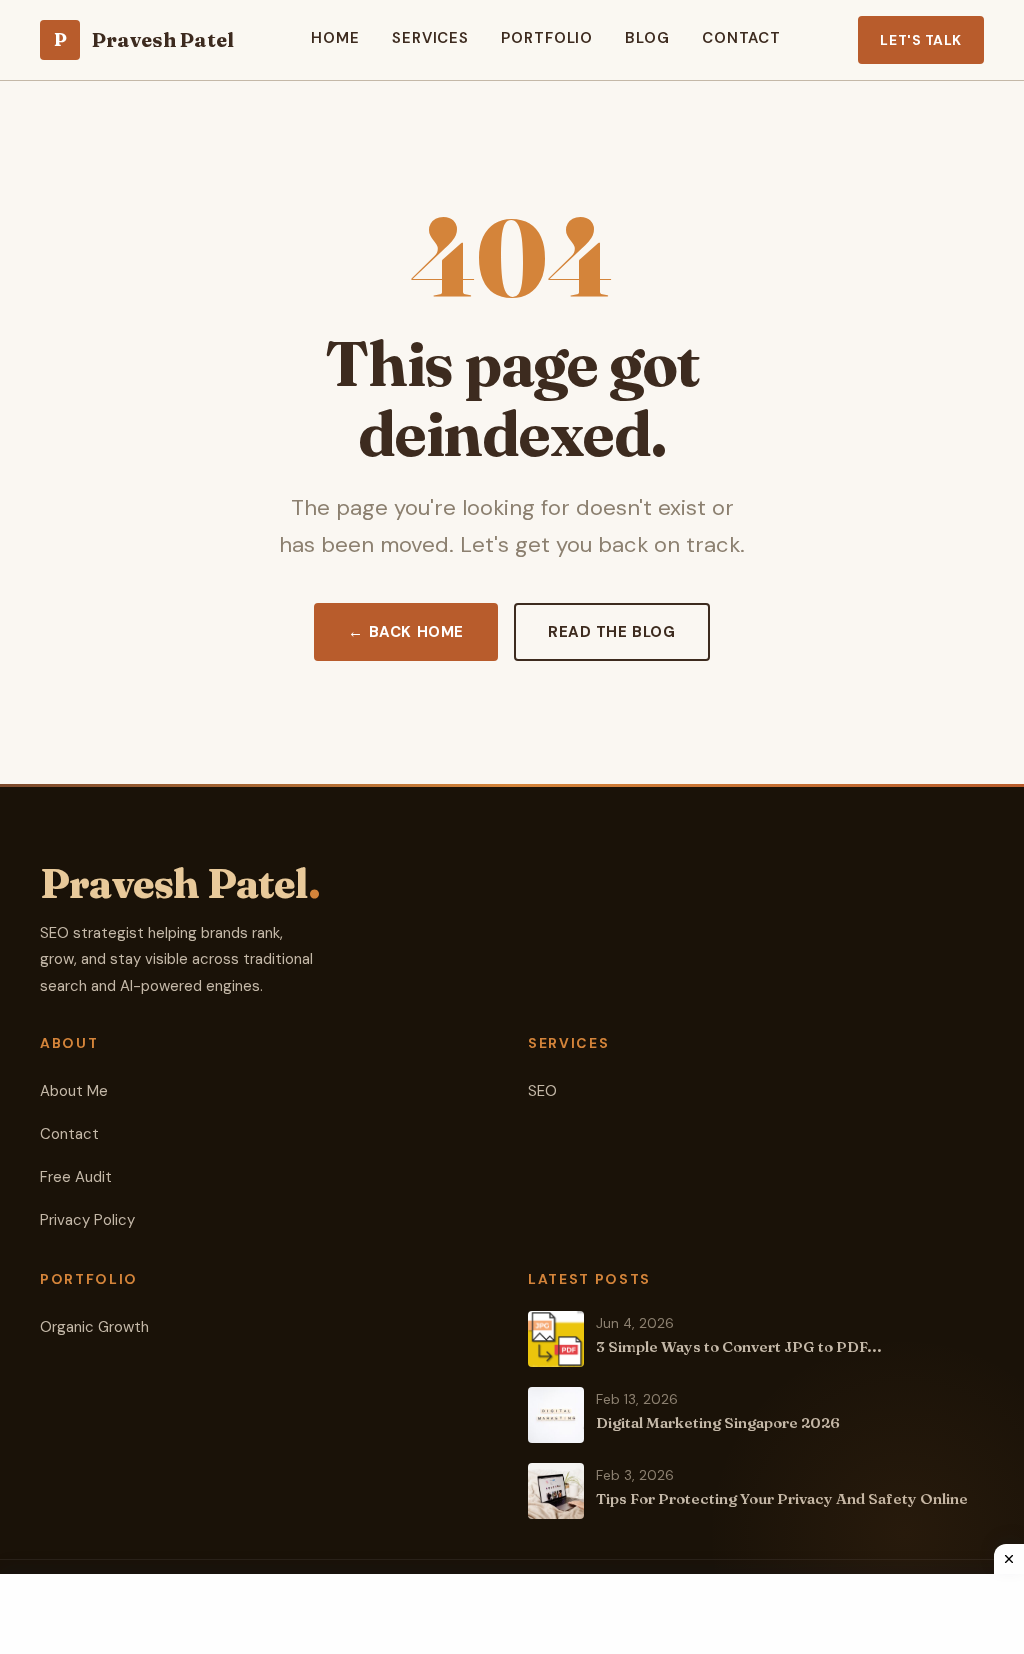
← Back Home (406, 632)
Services (430, 38)
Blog (647, 38)
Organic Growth (94, 1327)
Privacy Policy (87, 1220)
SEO (542, 1091)
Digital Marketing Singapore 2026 (718, 1422)
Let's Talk (921, 40)
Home (335, 38)
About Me (74, 1091)
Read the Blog (612, 632)
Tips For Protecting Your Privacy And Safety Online (782, 1498)
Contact (741, 38)
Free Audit (76, 1177)
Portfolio (547, 38)
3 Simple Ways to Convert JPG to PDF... (739, 1346)
